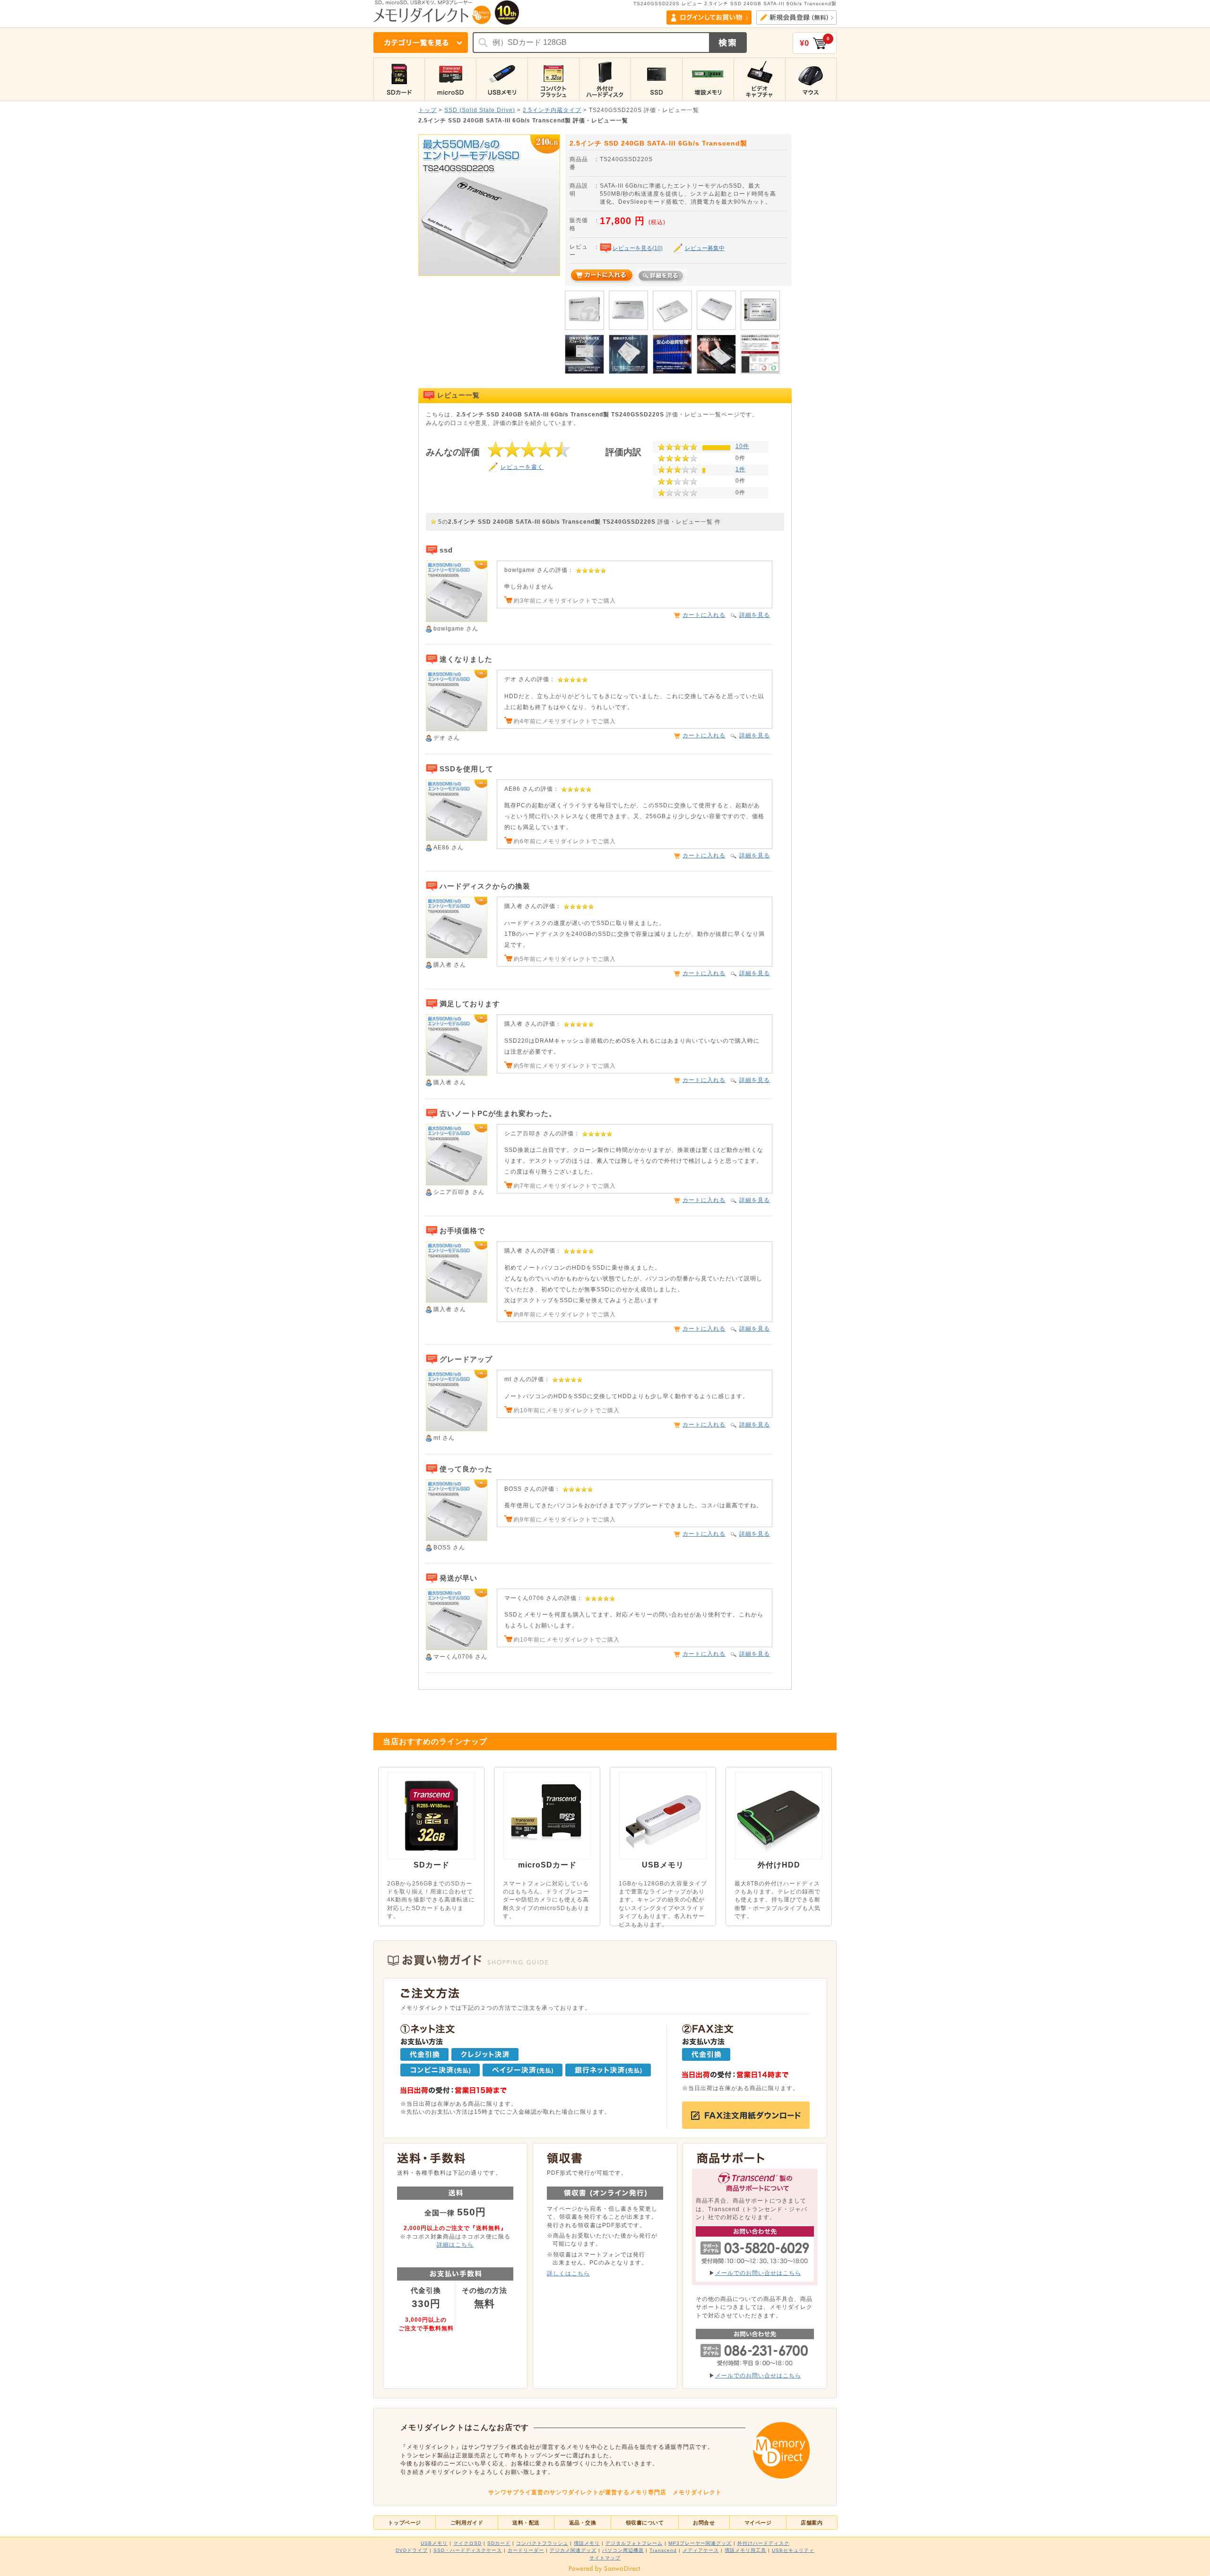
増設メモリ (587, 2543)
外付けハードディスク (763, 2543)
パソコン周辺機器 (623, 2550)
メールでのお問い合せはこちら (758, 2273)
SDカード (499, 2543)
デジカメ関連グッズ (573, 2550)
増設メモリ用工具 (745, 2550)
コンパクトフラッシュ (542, 2543)
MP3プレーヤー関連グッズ (700, 2543)
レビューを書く (522, 467)
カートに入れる (704, 615)
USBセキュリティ (793, 2550)
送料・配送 (526, 2523)
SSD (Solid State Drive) (480, 110)
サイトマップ (605, 2558)
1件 (740, 469)
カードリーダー (526, 2550)
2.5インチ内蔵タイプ (552, 110)
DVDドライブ (412, 2550)
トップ (428, 110)
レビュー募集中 (705, 248)
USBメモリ (434, 2543)
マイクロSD (467, 2543)
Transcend (663, 2550)
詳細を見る (755, 615)
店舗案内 (812, 2523)
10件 (742, 446)
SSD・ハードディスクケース (468, 2550)
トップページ (404, 2523)
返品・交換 (583, 2523)
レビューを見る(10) (638, 248)
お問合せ (704, 2523)
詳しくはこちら (568, 2273)
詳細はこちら (455, 2244)
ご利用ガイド (467, 2523)
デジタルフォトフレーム (634, 2543)
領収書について (645, 2523)
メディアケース (701, 2550)
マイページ (758, 2523)
